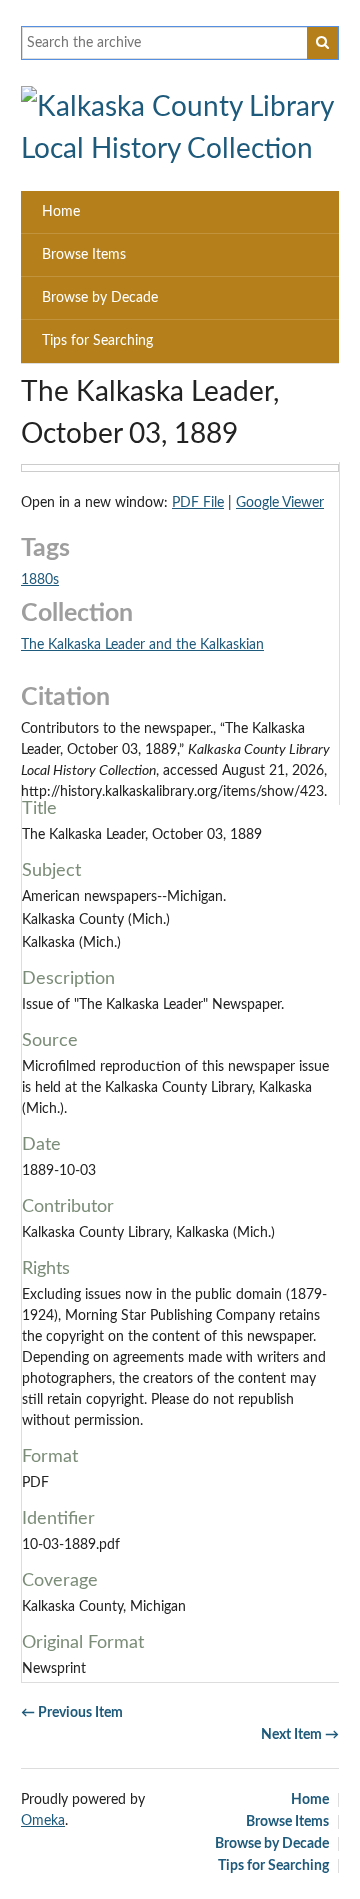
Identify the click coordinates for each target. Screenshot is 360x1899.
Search (323, 43)
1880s (40, 580)
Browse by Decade (100, 298)
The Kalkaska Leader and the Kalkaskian (142, 645)
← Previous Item (72, 1713)
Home (61, 212)
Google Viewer (280, 503)
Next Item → (300, 1735)
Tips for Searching (97, 341)
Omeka (43, 1821)
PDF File (198, 503)
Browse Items (84, 255)
